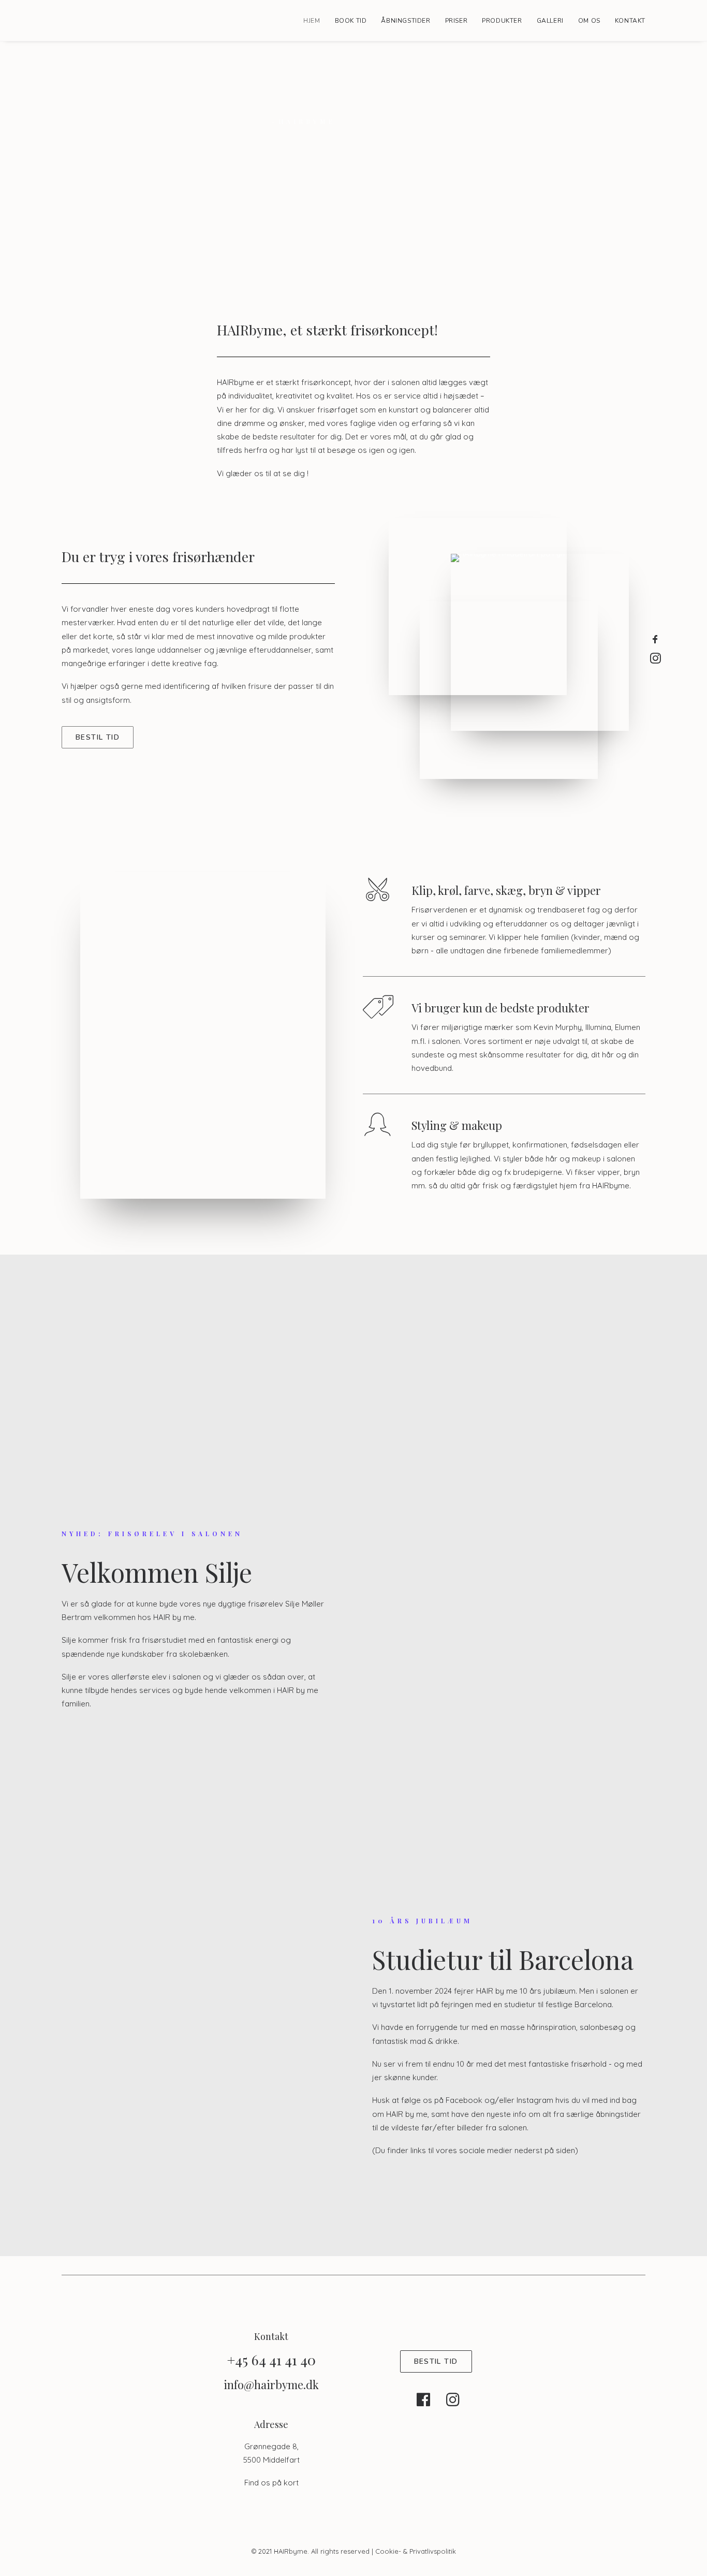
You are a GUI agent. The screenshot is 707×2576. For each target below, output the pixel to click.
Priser (456, 21)
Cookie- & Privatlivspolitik (416, 2551)
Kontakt (630, 21)
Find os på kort (271, 2483)
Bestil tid (98, 737)
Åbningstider (406, 21)
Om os (589, 21)
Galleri (550, 21)
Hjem (312, 21)
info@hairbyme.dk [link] (271, 2384)
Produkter (502, 21)
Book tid (351, 21)
